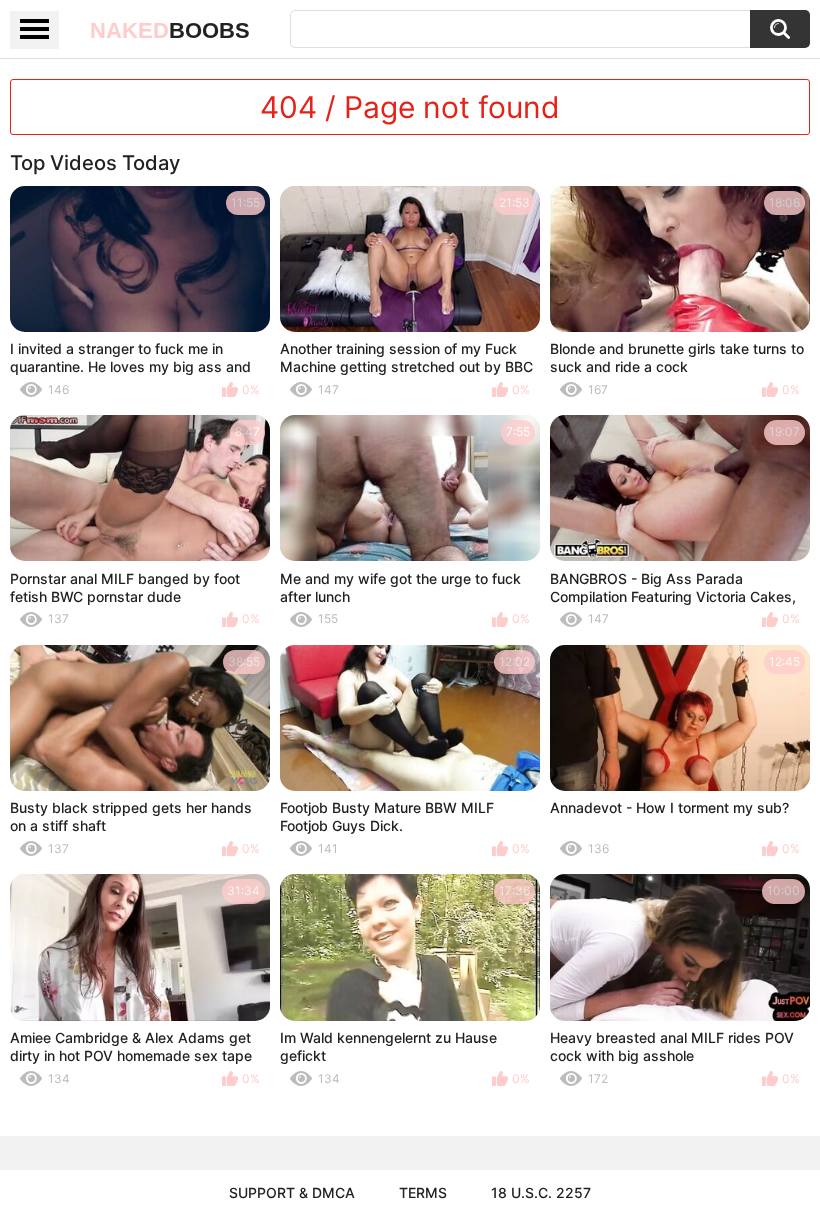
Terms (423, 1192)
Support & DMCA (292, 1192)
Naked (170, 30)
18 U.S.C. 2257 (541, 1192)
